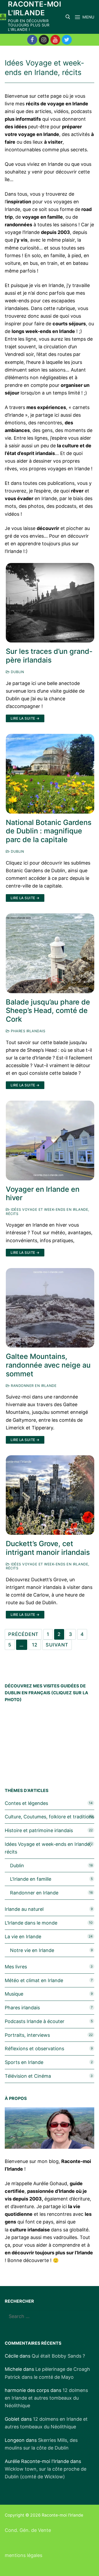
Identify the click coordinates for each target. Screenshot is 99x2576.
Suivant (57, 1645)
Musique (14, 1994)
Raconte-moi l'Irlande (34, 9)
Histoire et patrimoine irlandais (39, 1830)
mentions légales (23, 2555)
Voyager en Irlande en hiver (43, 1194)
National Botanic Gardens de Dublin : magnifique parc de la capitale (49, 831)
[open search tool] (68, 17)
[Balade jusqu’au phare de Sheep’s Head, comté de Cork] (50, 953)
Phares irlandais (27, 1031)
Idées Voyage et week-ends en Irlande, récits (48, 1566)
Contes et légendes (26, 1803)
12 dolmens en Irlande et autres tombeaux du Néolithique (46, 2398)
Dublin (17, 672)
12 (35, 1645)
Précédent (23, 1634)
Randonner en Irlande (33, 1386)
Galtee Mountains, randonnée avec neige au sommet (48, 1365)
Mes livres (16, 1967)
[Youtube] (55, 40)
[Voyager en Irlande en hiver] (50, 1141)
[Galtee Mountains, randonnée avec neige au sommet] (50, 1308)
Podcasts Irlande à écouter (35, 2021)
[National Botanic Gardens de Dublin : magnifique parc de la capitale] (50, 774)
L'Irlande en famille (31, 1879)
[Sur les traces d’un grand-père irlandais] (50, 603)
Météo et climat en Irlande (34, 1980)
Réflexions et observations (34, 2049)
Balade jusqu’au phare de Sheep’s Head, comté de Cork (48, 1011)
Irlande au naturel (24, 1909)
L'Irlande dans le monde (31, 1923)
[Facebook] (32, 40)
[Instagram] (44, 40)
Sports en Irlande (24, 2062)
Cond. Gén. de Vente (28, 2530)
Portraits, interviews (27, 2035)
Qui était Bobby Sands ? (58, 2356)
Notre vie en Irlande (32, 1950)
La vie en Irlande (23, 1937)
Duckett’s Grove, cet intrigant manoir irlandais (48, 1548)
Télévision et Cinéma (28, 2076)
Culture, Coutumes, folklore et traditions (49, 1817)
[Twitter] (67, 40)
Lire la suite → (25, 718)
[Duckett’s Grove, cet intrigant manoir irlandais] (50, 1495)
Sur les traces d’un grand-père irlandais (49, 656)
